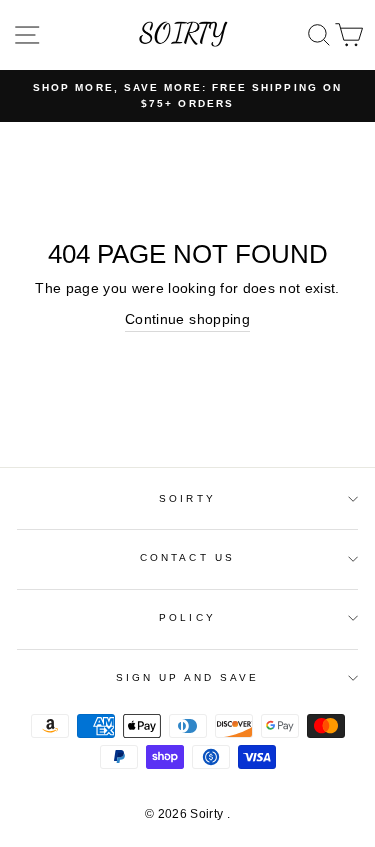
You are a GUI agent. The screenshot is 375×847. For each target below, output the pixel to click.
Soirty (187, 498)
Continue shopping (187, 319)
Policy (187, 617)
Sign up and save (188, 677)
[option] (187, 96)
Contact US (187, 557)
